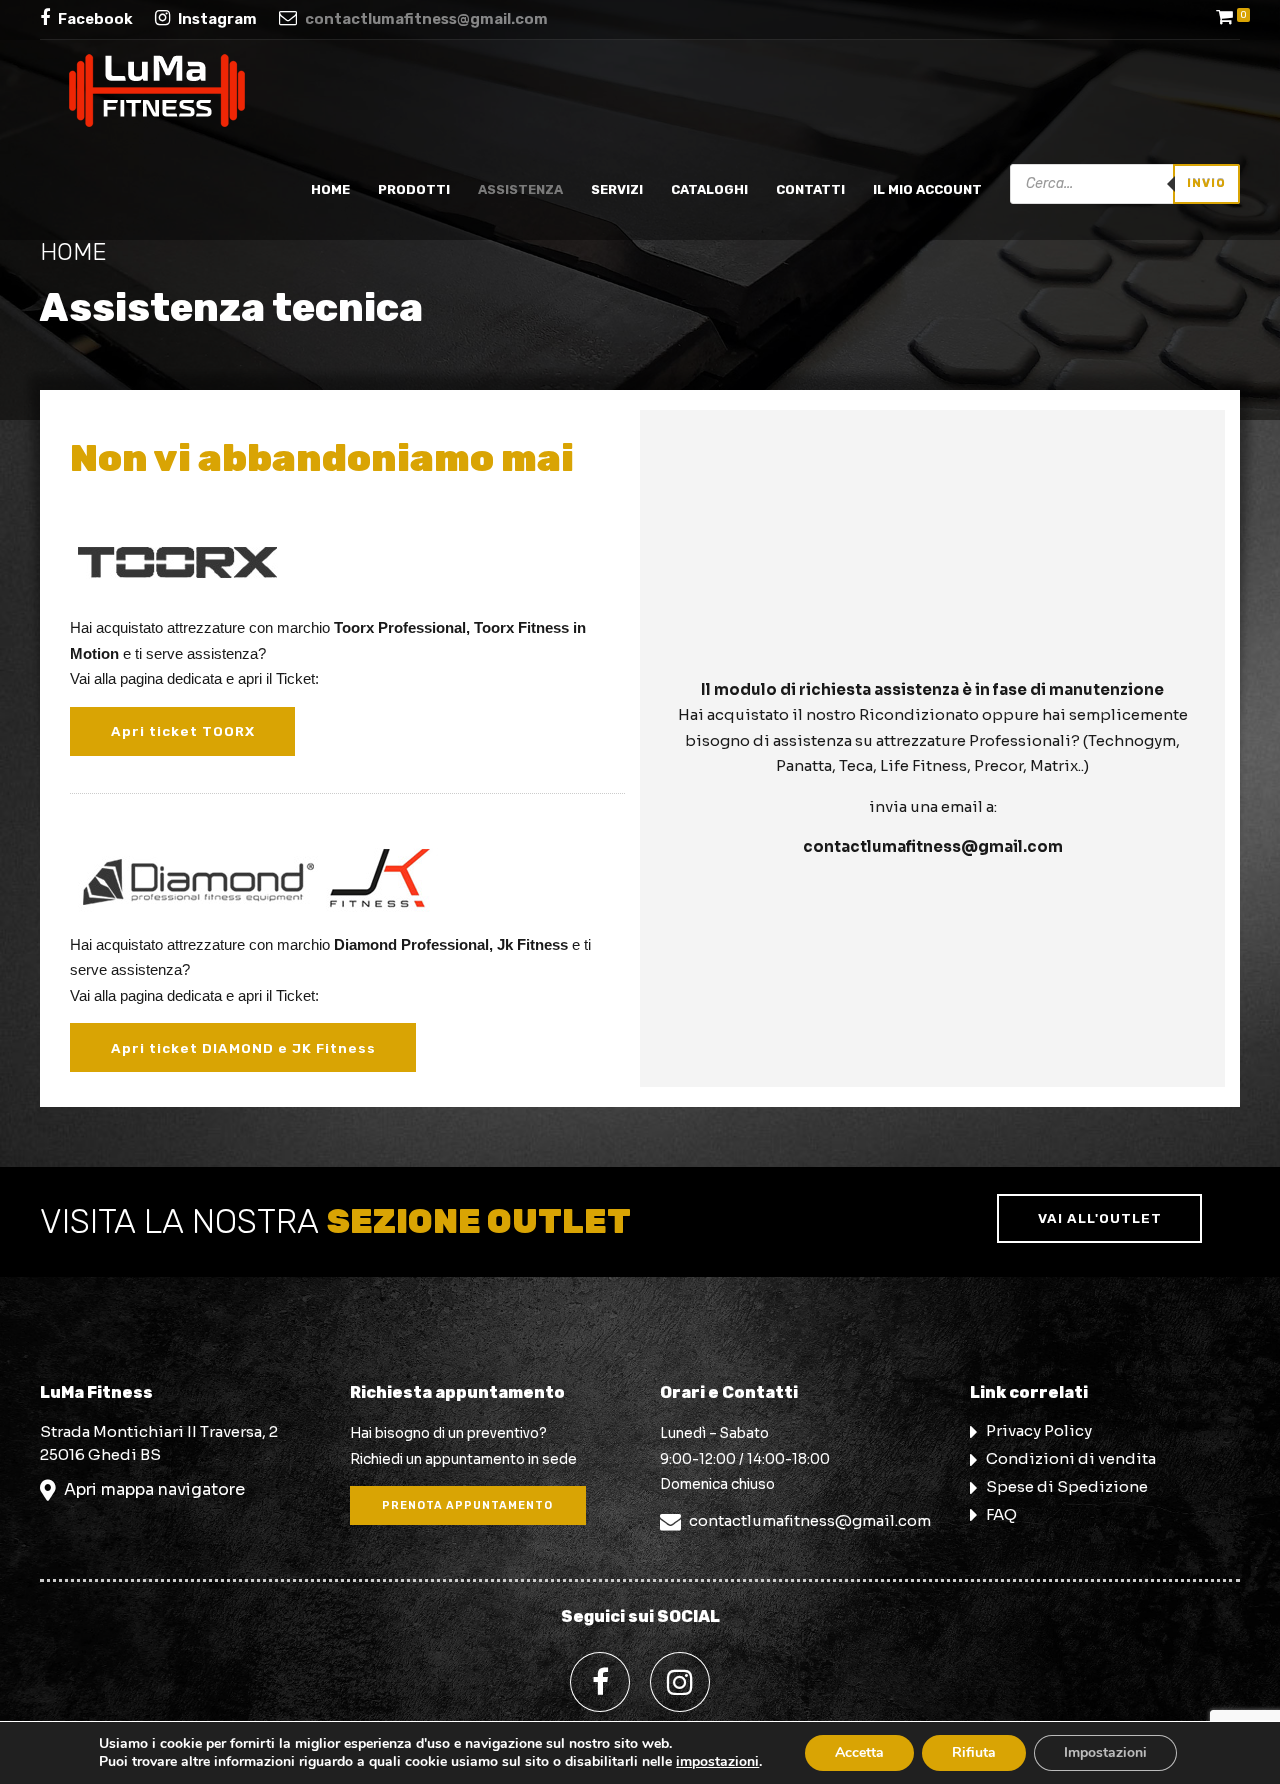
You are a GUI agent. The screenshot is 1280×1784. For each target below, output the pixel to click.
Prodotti (414, 189)
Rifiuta (974, 1752)
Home (330, 189)
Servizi (617, 189)
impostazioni (717, 1762)
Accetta (859, 1752)
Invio (1206, 183)
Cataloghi (709, 189)
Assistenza (520, 189)
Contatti (810, 189)
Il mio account (927, 189)
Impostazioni (1105, 1752)
